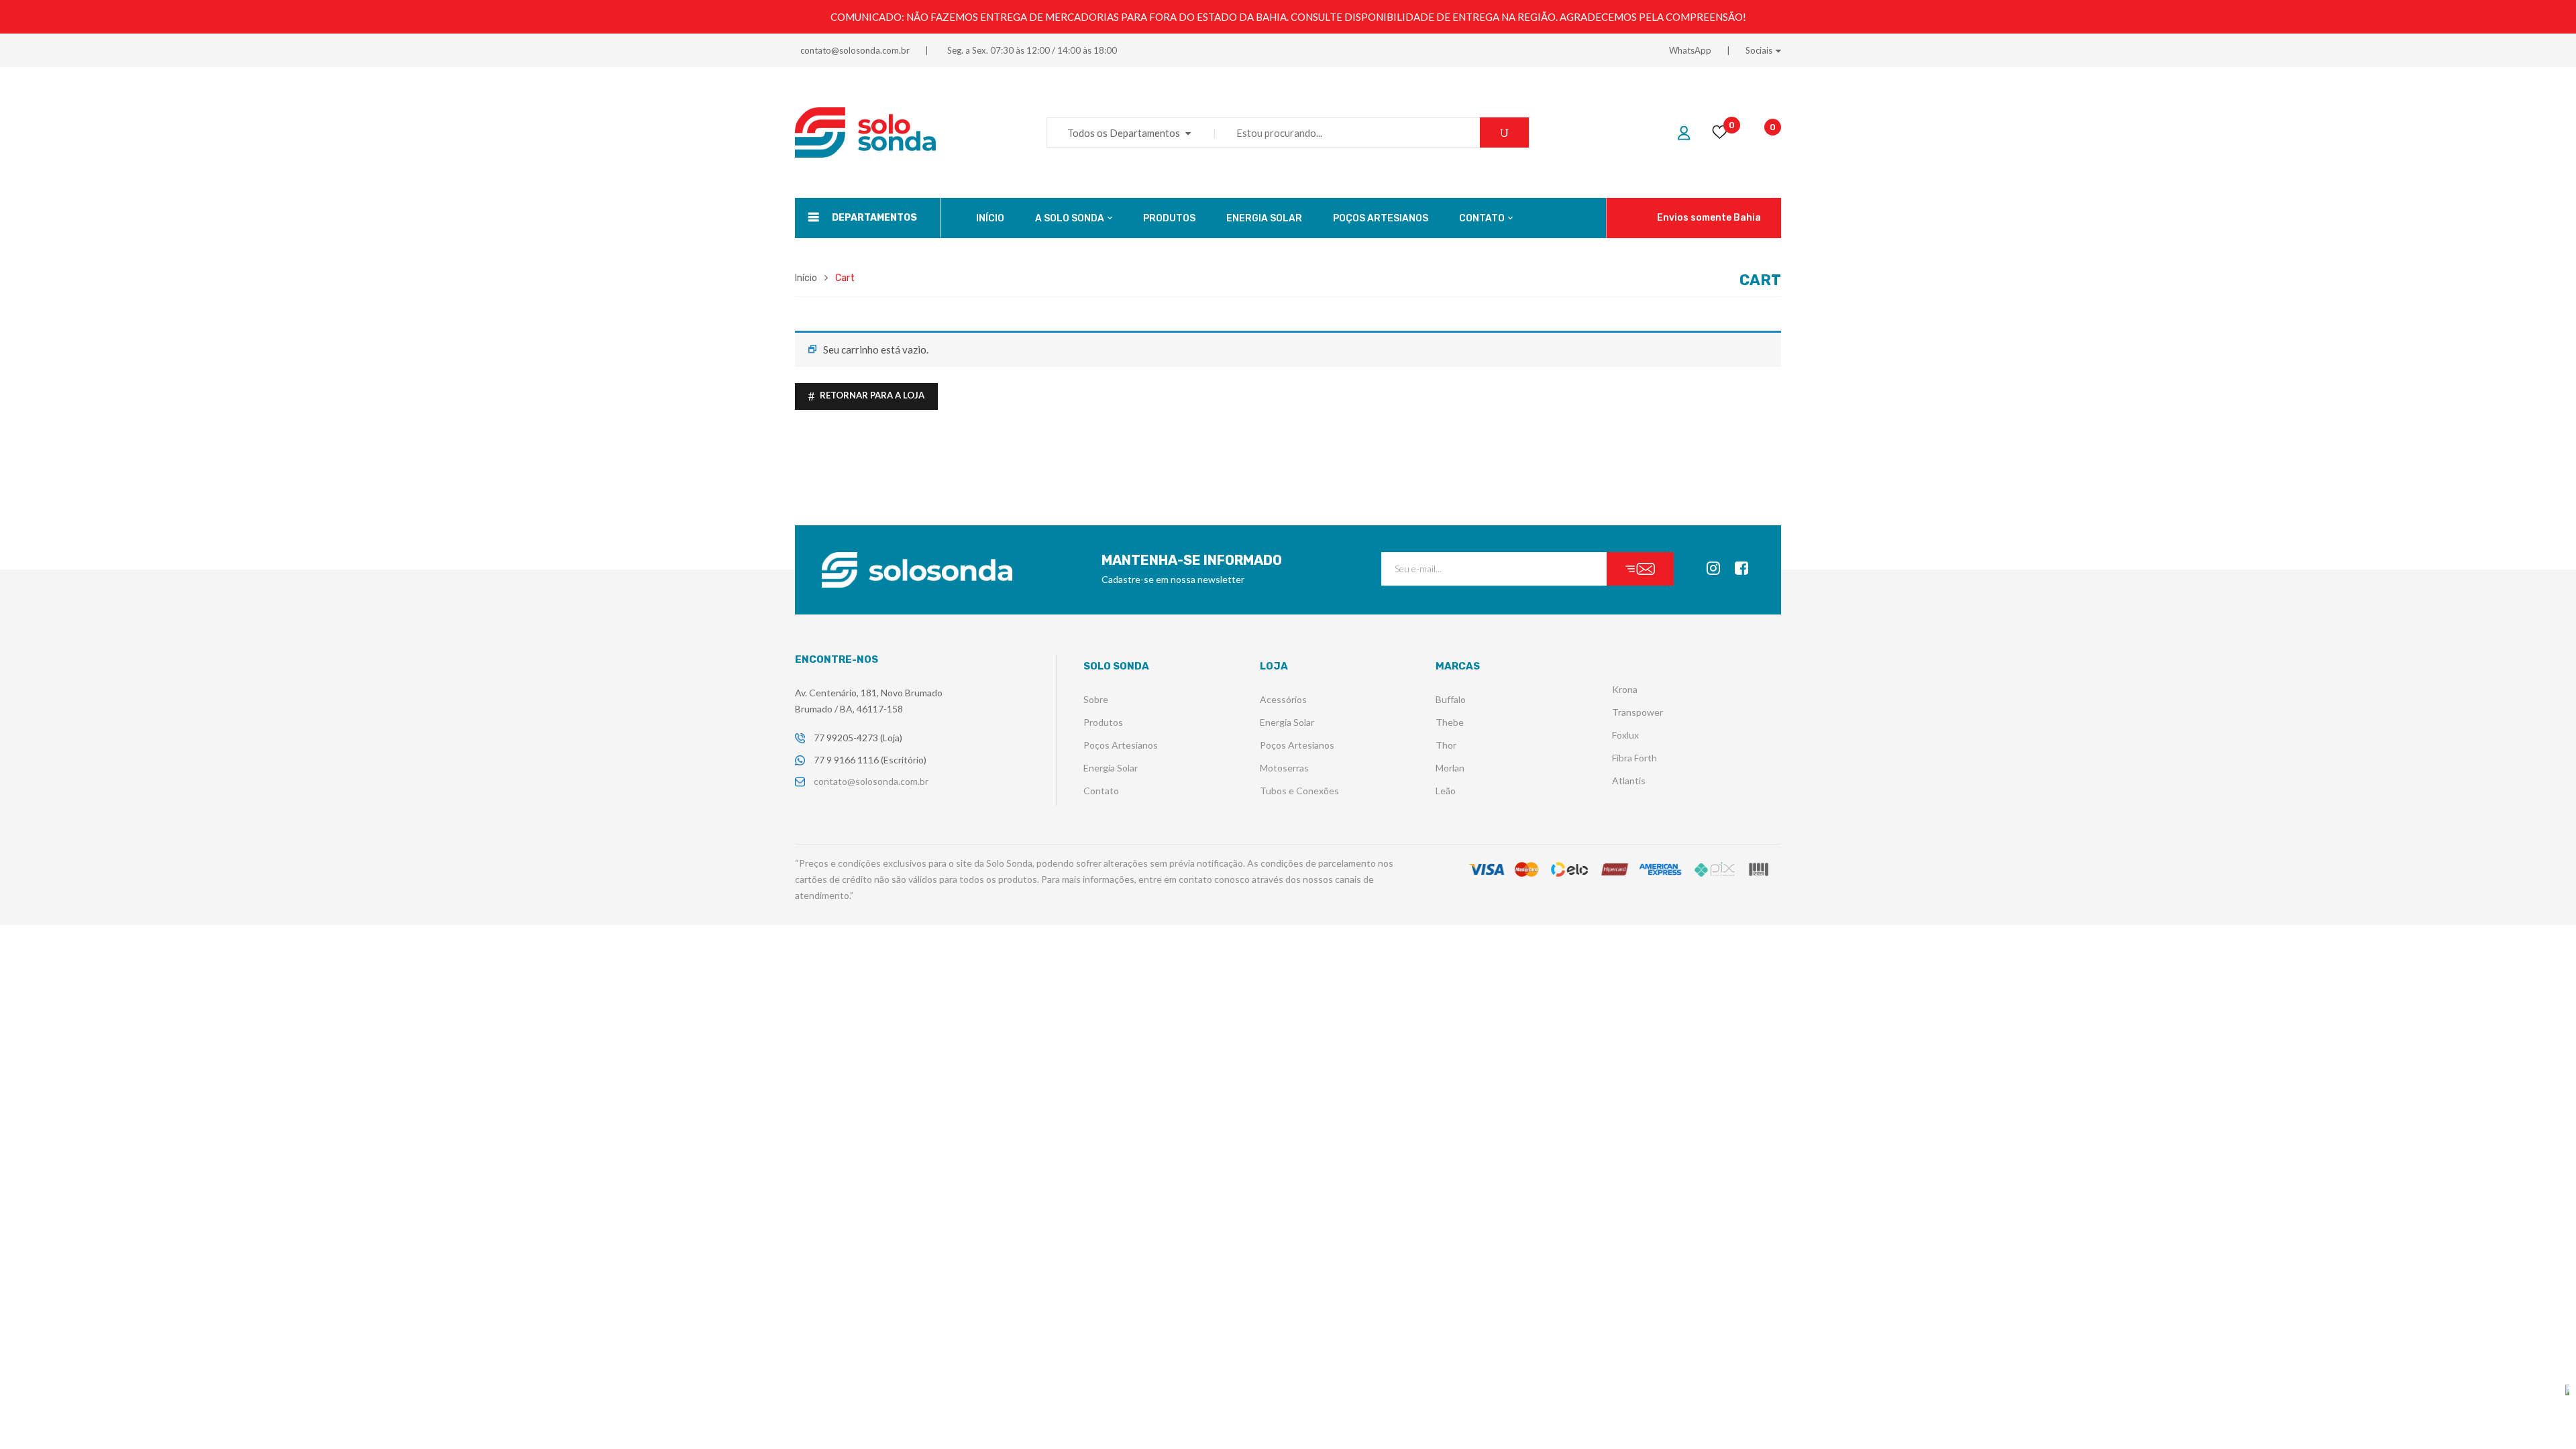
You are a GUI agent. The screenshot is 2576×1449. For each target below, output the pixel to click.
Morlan (1450, 768)
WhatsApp (1690, 50)
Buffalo (1451, 699)
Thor (1446, 745)
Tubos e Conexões (1299, 791)
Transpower (1638, 712)
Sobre (1096, 699)
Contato (1101, 791)
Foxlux (1625, 735)
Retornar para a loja (871, 395)
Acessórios (1283, 699)
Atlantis (1629, 781)
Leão (1446, 791)
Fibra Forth (1634, 758)
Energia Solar (1111, 768)
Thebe (1450, 722)
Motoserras (1284, 768)
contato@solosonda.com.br (855, 50)
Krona (1625, 689)
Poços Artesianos (1121, 745)
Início (806, 278)
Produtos (1103, 722)
